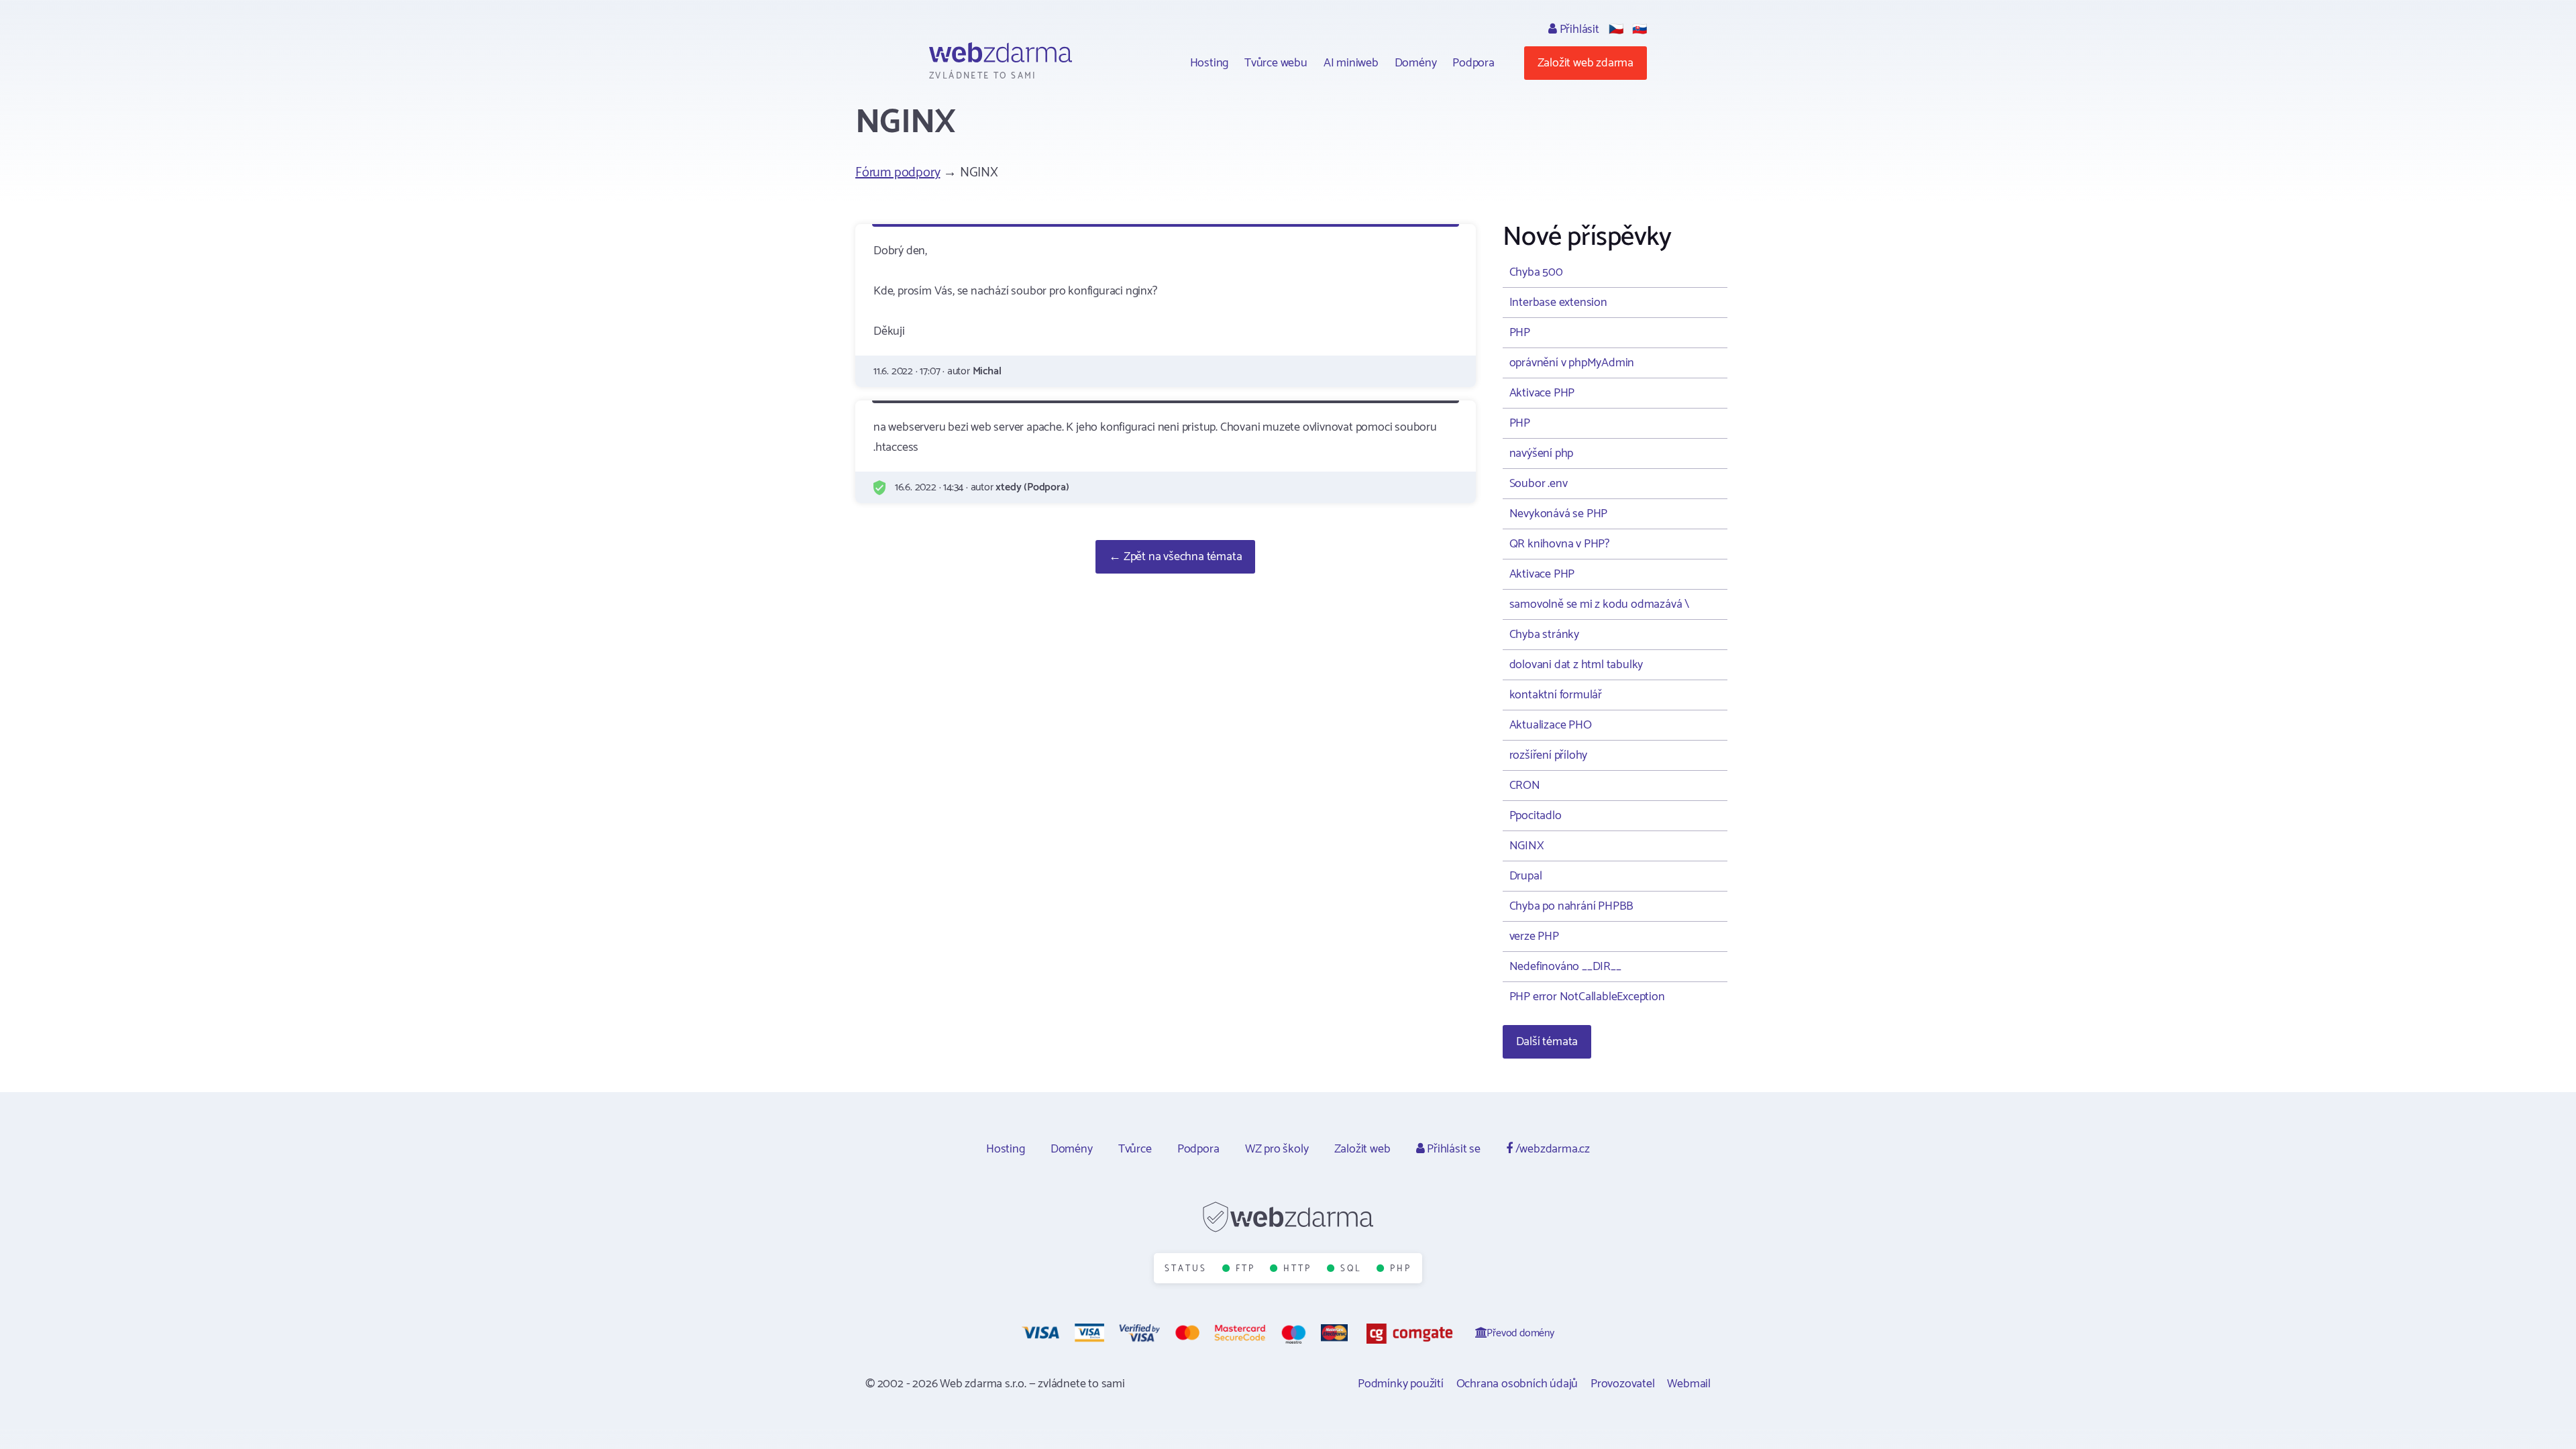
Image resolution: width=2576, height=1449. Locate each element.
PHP (1520, 333)
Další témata (1547, 1042)
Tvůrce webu (1276, 63)
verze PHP (1534, 936)
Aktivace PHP (1542, 393)
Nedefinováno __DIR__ (1565, 967)
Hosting (1210, 63)
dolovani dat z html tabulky (1576, 665)
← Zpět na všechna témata (1175, 557)
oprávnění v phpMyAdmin (1572, 363)
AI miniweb (1351, 63)
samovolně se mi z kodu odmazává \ (1599, 604)
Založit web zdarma (1586, 63)
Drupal (1526, 876)
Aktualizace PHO (1551, 725)
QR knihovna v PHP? (1559, 544)
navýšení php (1542, 453)
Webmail (1689, 1384)
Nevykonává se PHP (1559, 514)
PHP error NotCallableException (1587, 997)
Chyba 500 (1536, 272)
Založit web (1362, 1149)
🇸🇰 (1640, 30)
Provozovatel (1623, 1384)
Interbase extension (1558, 303)
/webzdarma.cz (1551, 1149)
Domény (1416, 63)
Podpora (1473, 63)
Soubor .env (1539, 484)
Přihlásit (1578, 30)
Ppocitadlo (1536, 816)
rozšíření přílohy (1549, 755)
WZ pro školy (1277, 1149)
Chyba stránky (1544, 635)
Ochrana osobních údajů (1517, 1384)
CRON (1525, 786)
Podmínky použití (1401, 1384)
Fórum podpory (898, 173)
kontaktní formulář (1556, 695)
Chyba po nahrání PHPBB (1572, 906)
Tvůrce (1135, 1149)
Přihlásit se (1452, 1149)
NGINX (1527, 846)
